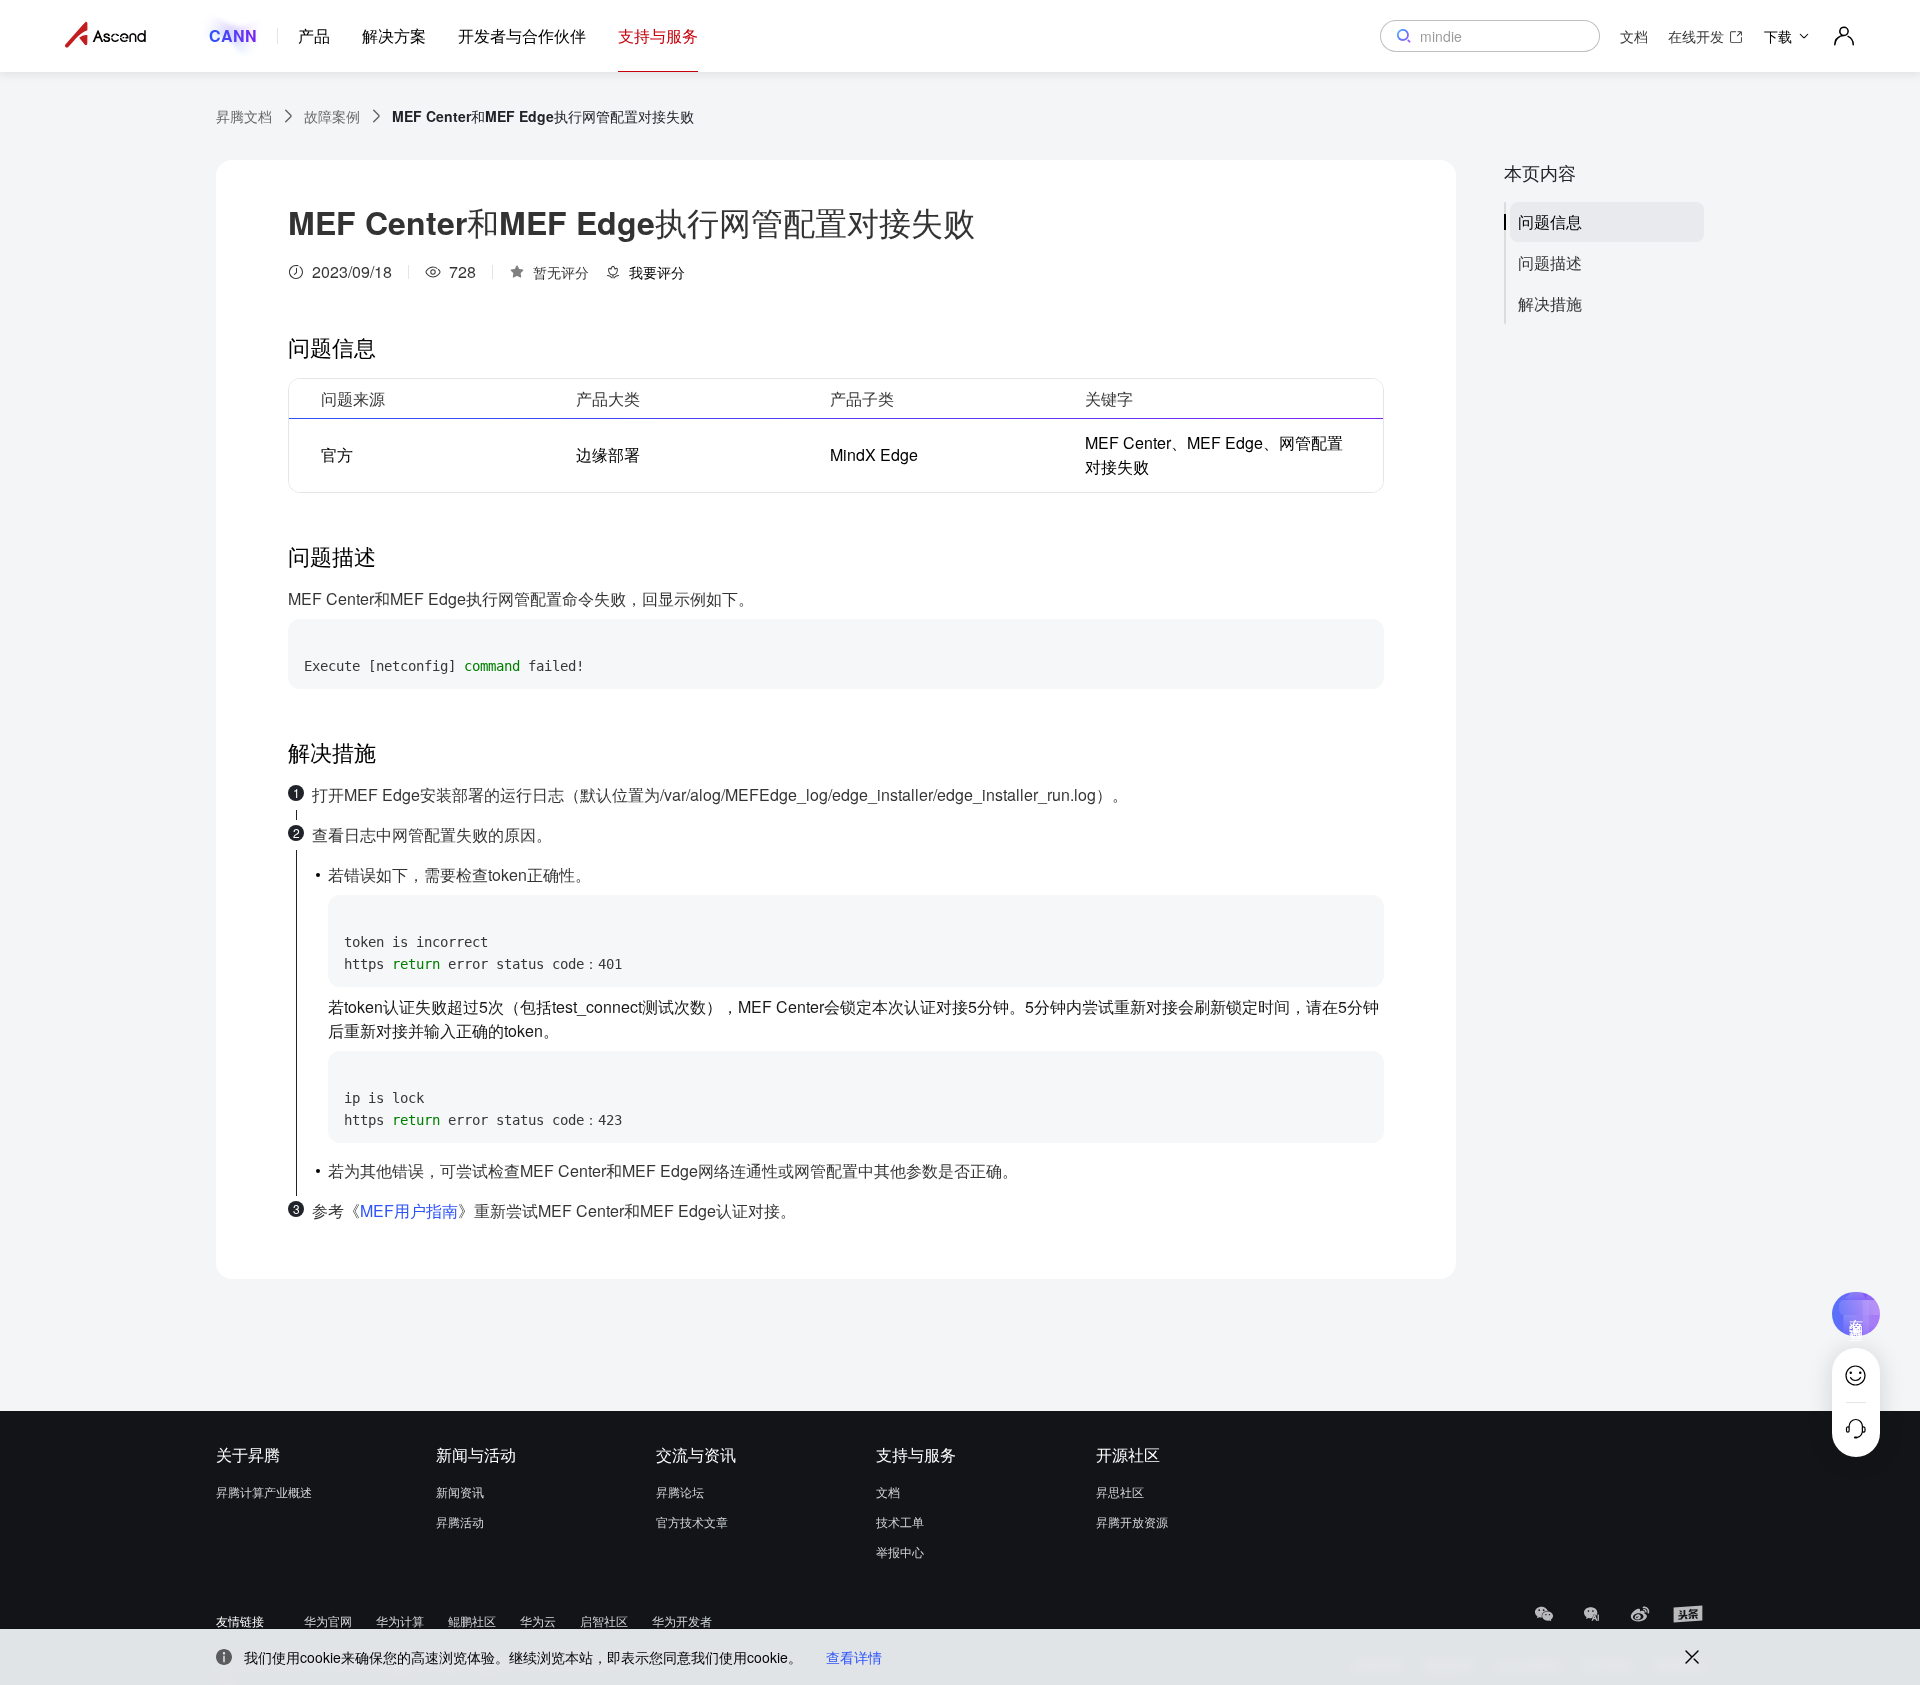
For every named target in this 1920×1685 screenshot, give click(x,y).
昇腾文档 (244, 116)
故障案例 (332, 116)
